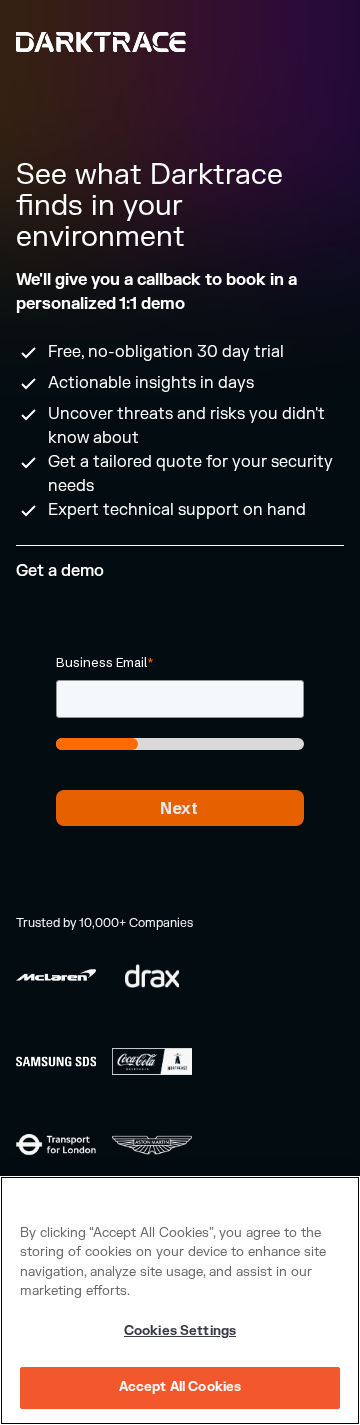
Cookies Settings (180, 1331)
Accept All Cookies (180, 1387)
